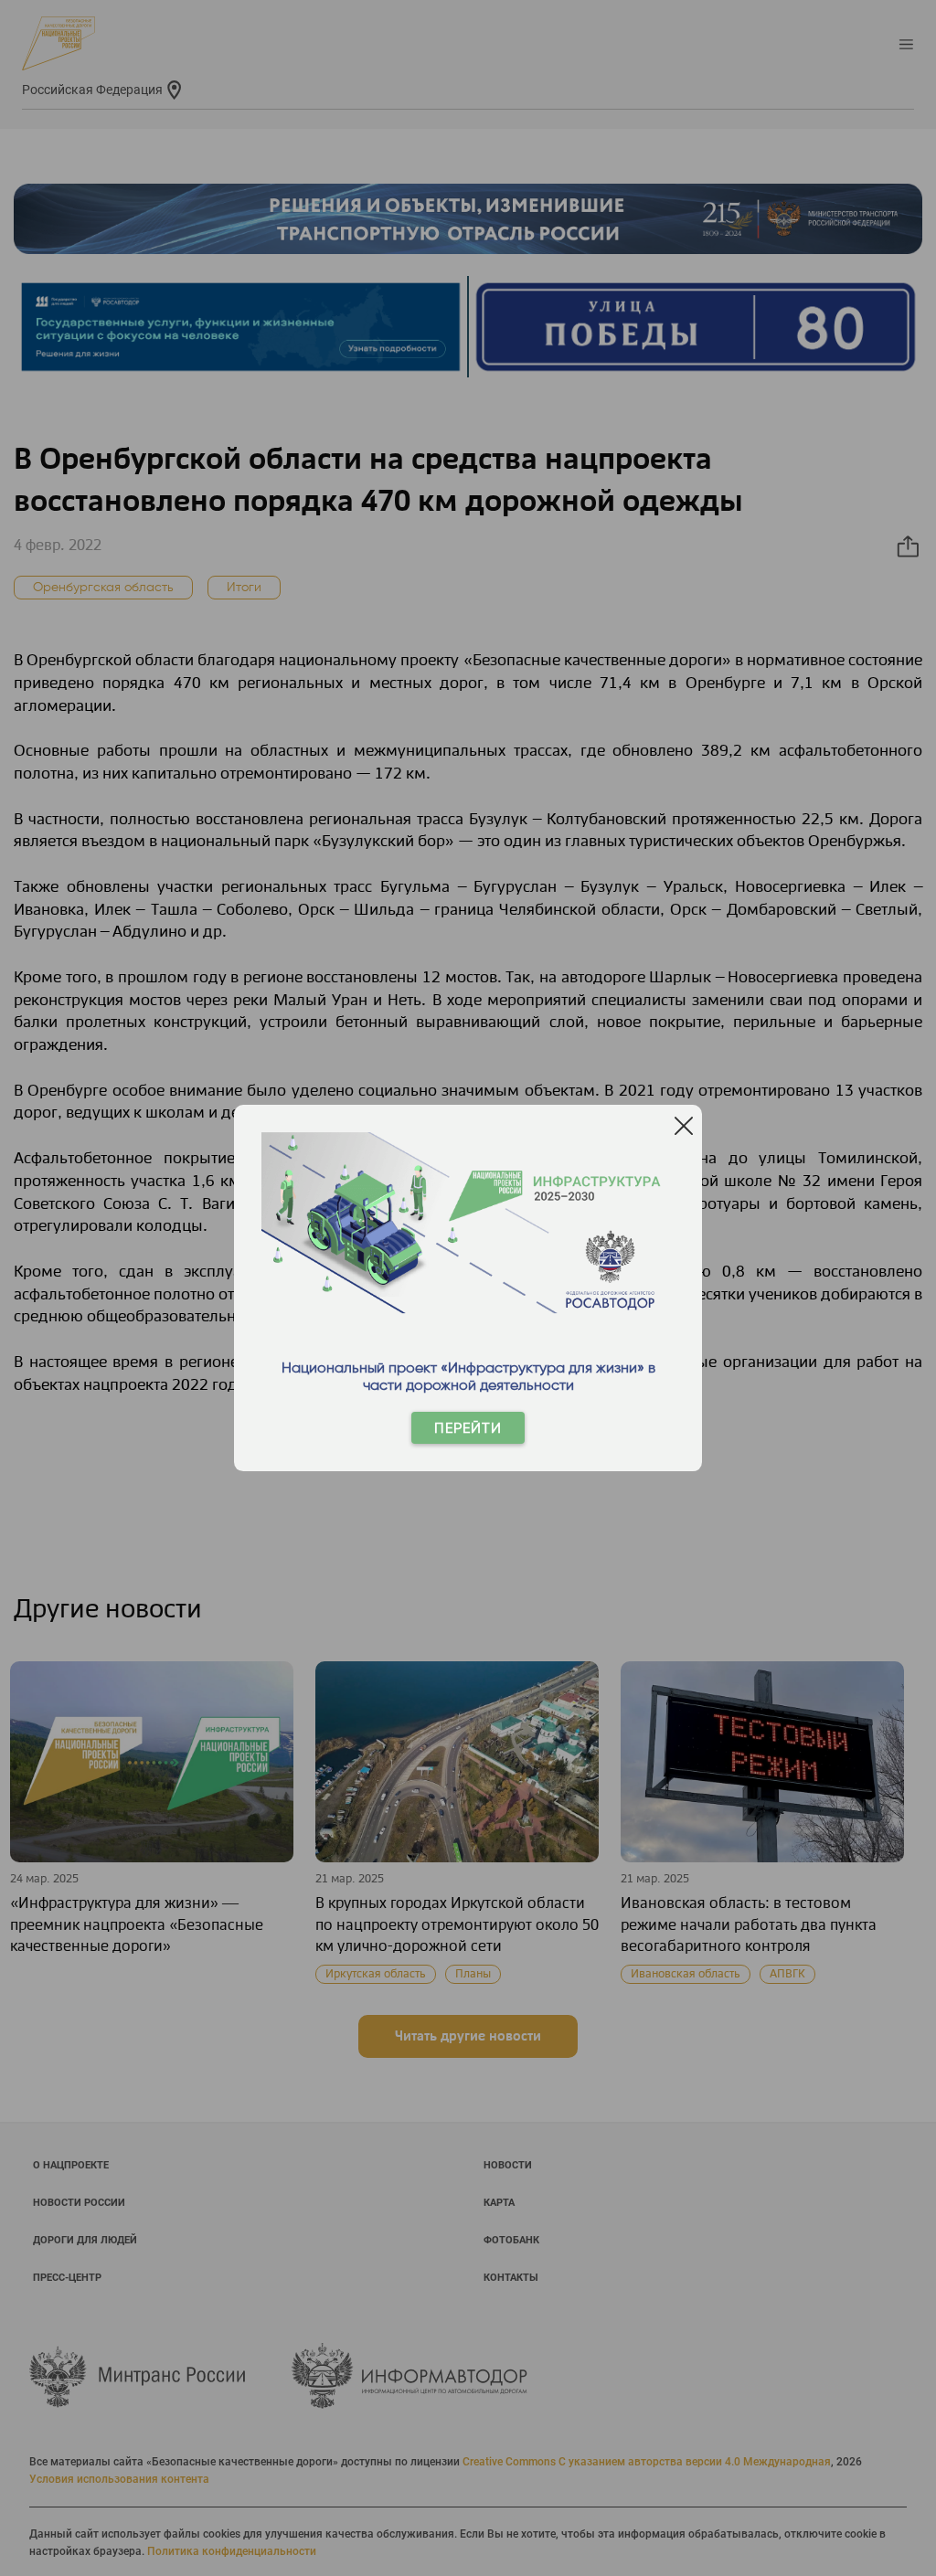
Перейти (468, 1428)
